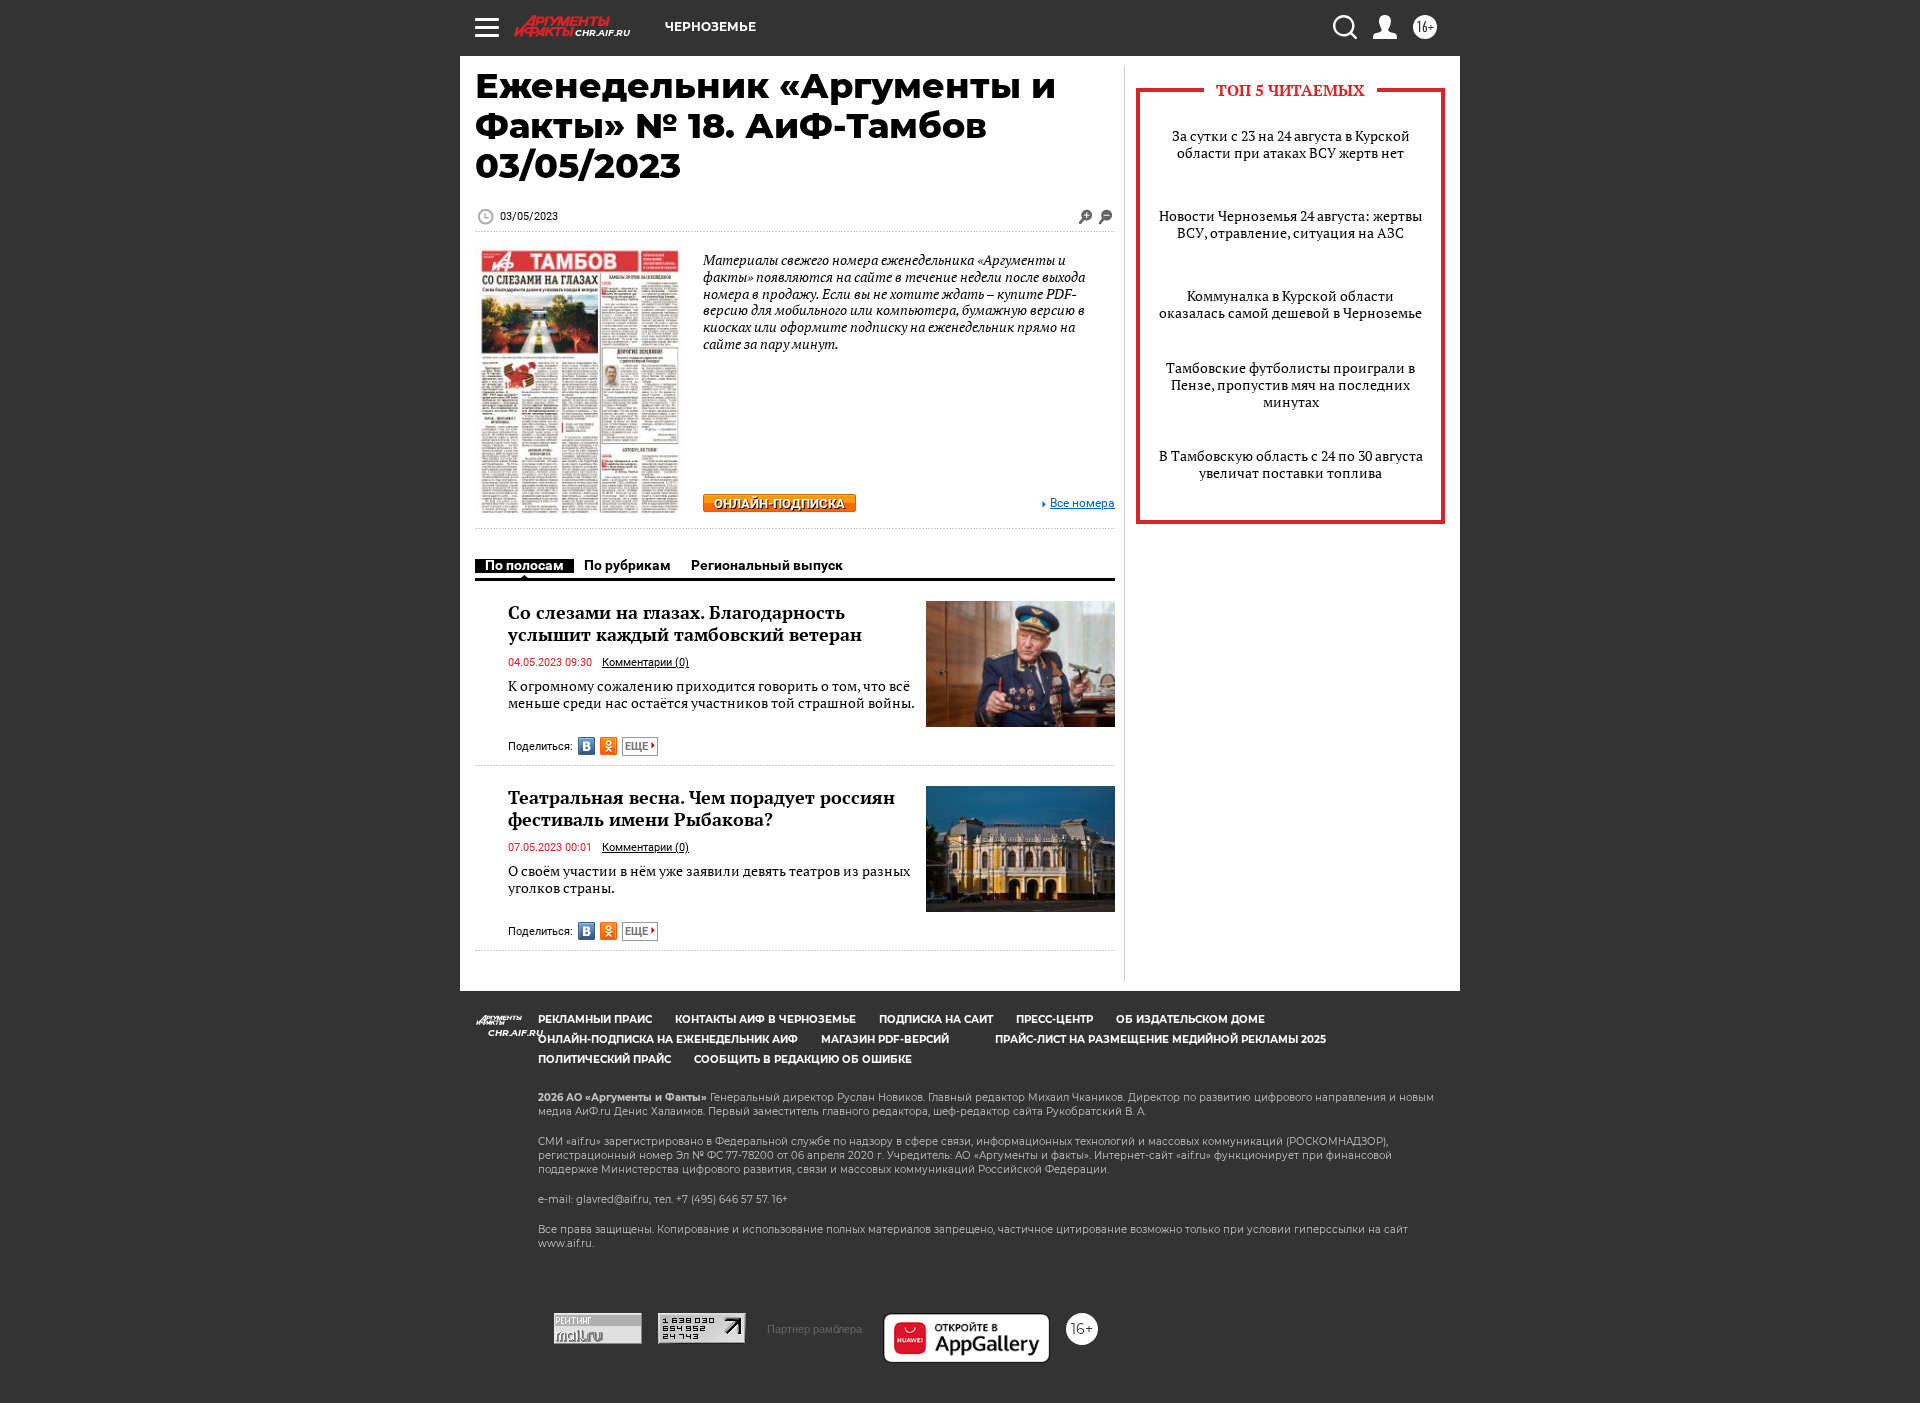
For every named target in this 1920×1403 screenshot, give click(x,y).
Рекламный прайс (595, 1019)
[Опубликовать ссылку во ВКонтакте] (586, 746)
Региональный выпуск (767, 565)
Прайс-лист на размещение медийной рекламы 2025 (1160, 1039)
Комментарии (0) (645, 662)
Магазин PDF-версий (885, 1039)
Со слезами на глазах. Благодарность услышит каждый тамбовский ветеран (685, 623)
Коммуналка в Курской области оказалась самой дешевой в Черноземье (1290, 304)
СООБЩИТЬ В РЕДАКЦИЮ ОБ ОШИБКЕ (803, 1059)
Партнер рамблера (814, 1329)
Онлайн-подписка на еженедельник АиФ (668, 1039)
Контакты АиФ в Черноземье (765, 1019)
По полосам (524, 565)
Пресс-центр (1054, 1019)
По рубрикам (627, 565)
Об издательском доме (1190, 1019)
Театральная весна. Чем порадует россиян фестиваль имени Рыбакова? (701, 808)
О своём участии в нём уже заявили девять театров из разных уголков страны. (709, 879)
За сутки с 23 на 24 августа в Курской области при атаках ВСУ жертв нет (1291, 144)
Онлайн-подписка (779, 503)
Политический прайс (604, 1059)
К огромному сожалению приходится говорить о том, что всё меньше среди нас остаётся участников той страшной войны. (711, 694)
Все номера (1082, 503)
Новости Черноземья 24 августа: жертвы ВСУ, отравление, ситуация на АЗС (1290, 224)
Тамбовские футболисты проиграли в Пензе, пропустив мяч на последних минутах (1290, 384)
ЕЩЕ (638, 746)
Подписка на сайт (936, 1019)
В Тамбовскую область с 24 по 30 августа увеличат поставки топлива (1291, 464)
